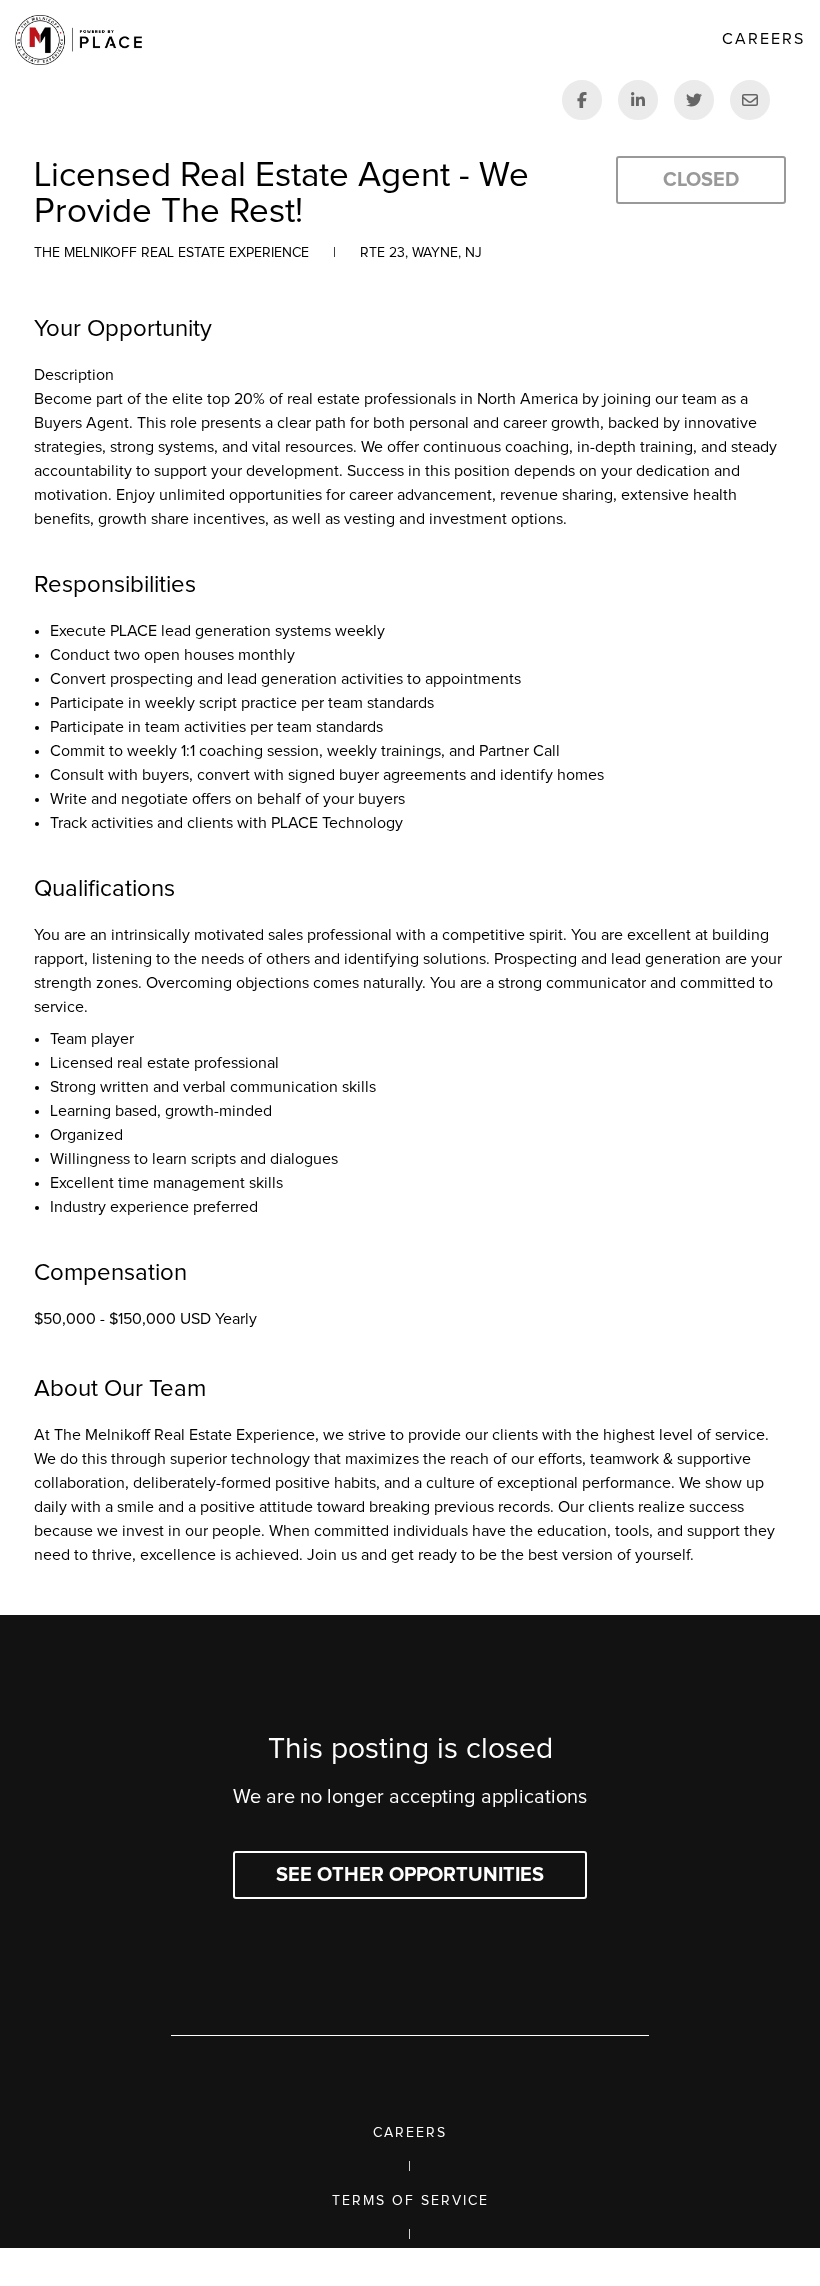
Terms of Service (410, 2201)
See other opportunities (410, 1875)
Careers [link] (763, 39)
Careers (410, 2133)
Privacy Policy (410, 2269)
